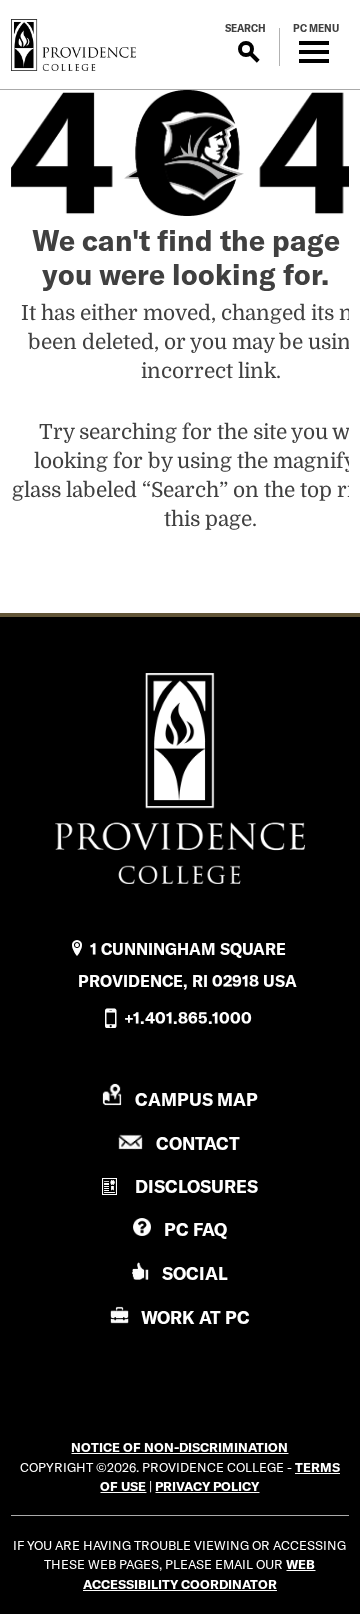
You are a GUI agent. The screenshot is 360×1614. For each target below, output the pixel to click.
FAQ (195, 1229)
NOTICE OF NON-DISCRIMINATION (179, 1447)
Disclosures (196, 1186)
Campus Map (196, 1099)
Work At (195, 1317)
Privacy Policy (207, 1486)
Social (195, 1273)
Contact (198, 1143)
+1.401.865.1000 (188, 1018)
